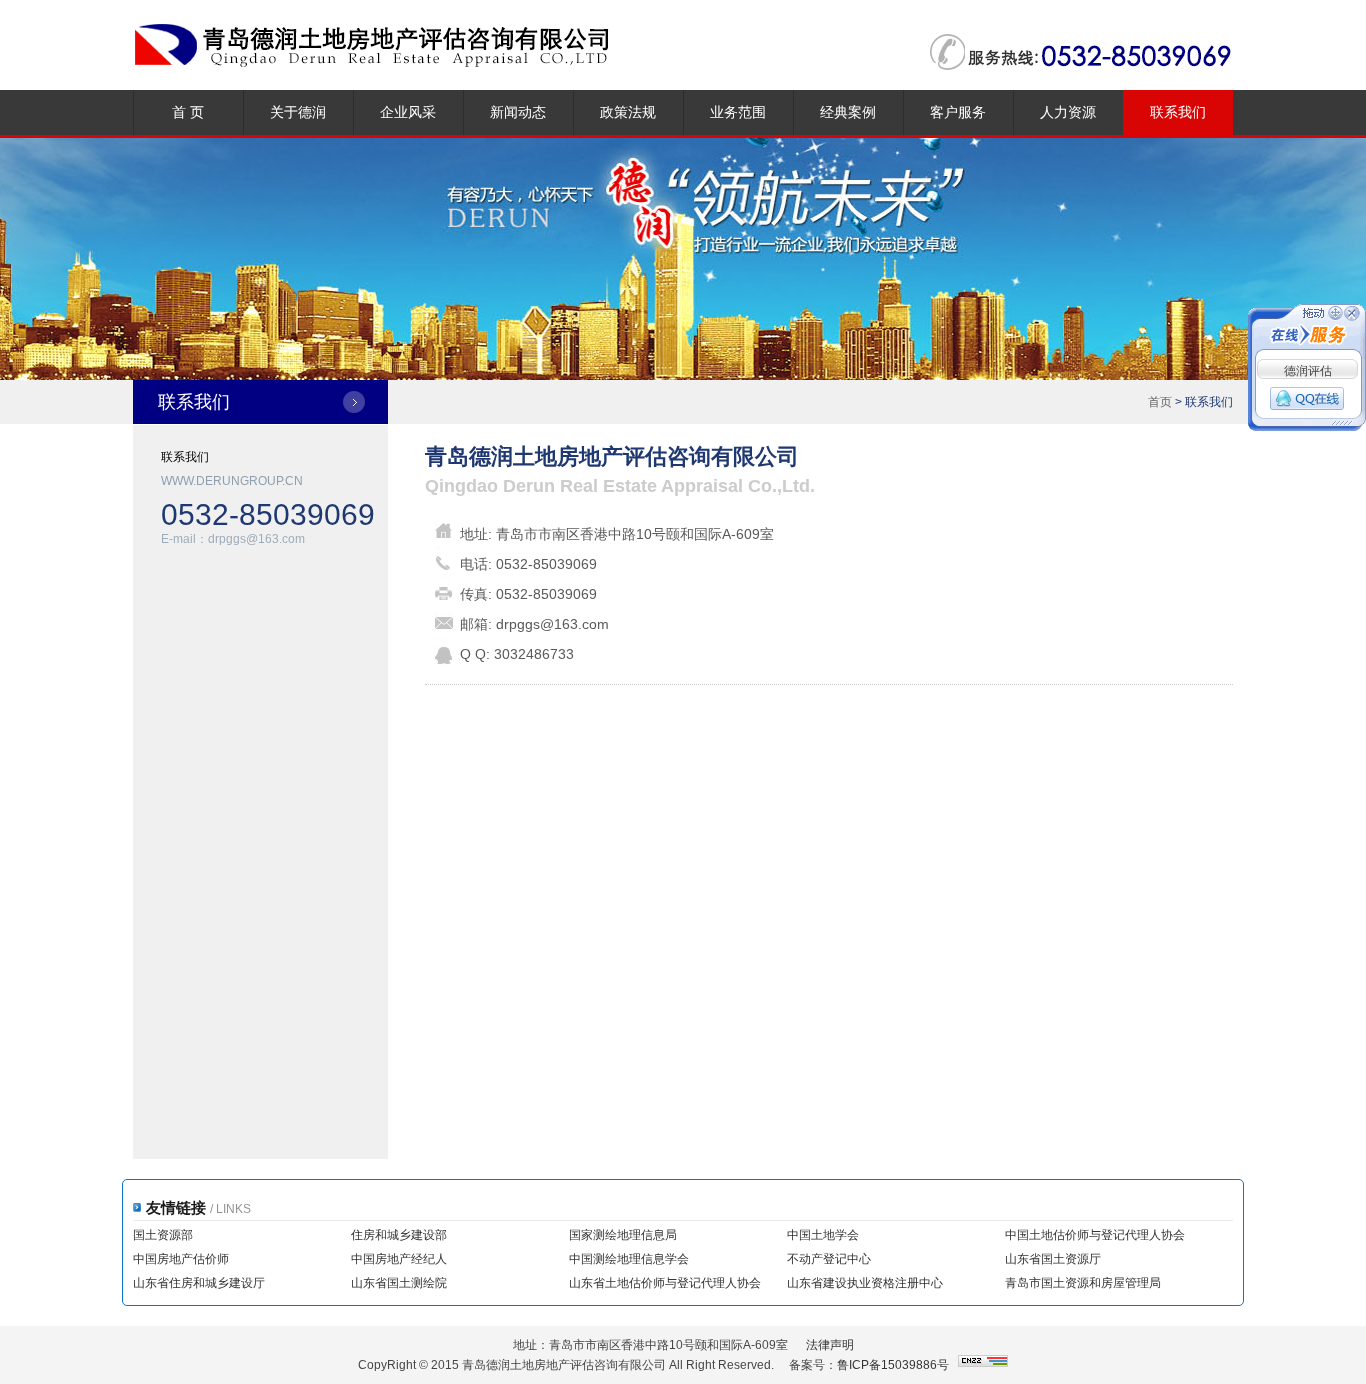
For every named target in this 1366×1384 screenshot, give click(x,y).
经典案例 (848, 112)
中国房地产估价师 (181, 1259)
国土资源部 (163, 1235)
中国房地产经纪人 (399, 1259)
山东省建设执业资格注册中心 (865, 1283)
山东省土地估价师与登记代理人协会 (665, 1283)
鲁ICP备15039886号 (893, 1365)
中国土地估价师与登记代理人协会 (1095, 1235)
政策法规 (628, 112)
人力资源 (1068, 112)
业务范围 (738, 112)
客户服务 (958, 112)
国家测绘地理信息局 (623, 1235)
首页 (1160, 402)
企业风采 (408, 112)
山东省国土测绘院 (399, 1283)
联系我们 (1178, 112)
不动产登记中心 (829, 1259)
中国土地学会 (823, 1235)
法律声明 (830, 1345)
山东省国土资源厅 (1053, 1259)
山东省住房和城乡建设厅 (199, 1283)
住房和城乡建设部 (399, 1235)
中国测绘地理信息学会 (629, 1259)
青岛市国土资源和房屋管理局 (1083, 1283)
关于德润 (298, 112)
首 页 (188, 112)
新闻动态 (518, 112)
